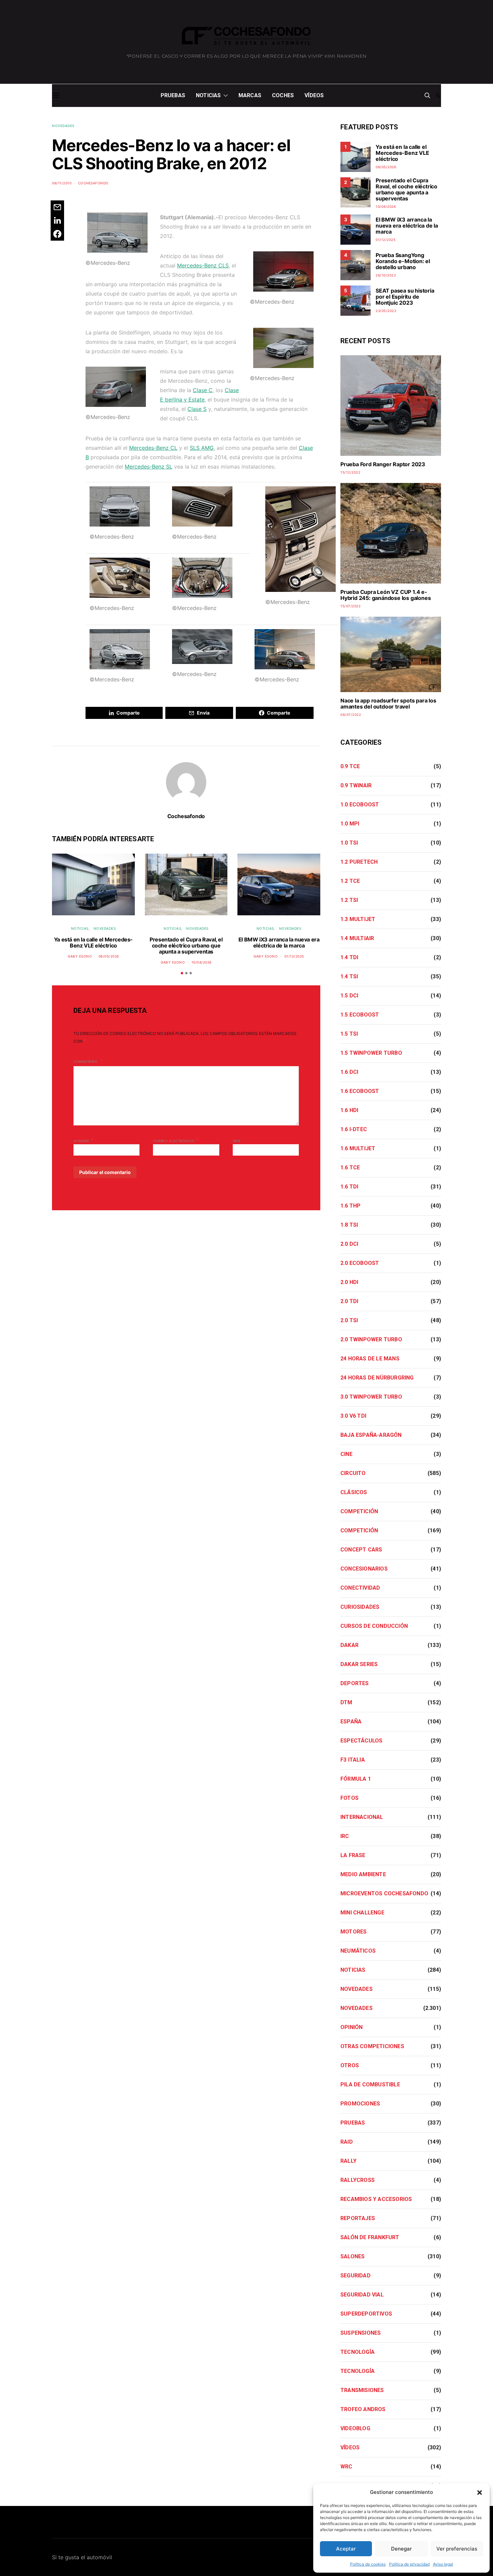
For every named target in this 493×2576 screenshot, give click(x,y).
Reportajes (358, 2218)
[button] (480, 2492)
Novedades (63, 126)
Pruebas (173, 95)
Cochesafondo (93, 183)
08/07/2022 (351, 715)
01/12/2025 (294, 956)
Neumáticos (358, 1951)
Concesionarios (364, 1569)
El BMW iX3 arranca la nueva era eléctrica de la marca (279, 942)
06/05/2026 (109, 956)
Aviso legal (443, 2564)
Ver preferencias (457, 2549)
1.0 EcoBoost (360, 805)
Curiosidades (360, 1607)
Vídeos (314, 95)
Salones (352, 2256)
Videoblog (355, 2428)
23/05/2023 (386, 311)
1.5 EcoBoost (360, 1015)
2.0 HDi (349, 1282)
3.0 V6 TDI (353, 1416)
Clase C (203, 390)
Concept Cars (361, 1550)
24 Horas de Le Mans (370, 1359)
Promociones (360, 2104)
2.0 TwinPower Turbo (371, 1339)
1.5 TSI (349, 1034)
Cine (346, 1454)
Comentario (86, 1061)
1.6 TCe (350, 1168)
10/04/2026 (202, 962)
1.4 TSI (349, 976)
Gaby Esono (80, 956)
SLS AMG (202, 448)
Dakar (349, 1645)
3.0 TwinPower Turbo (371, 1397)
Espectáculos (361, 1741)
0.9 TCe (350, 766)
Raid (347, 2142)
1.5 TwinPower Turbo (371, 1053)
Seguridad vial (362, 2295)
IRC (345, 1836)
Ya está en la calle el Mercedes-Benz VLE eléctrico (93, 942)
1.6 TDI (349, 1187)
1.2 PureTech (359, 862)
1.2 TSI (349, 900)
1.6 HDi (349, 1110)
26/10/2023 (386, 275)
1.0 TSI (349, 843)
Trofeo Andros (363, 2409)
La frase (353, 1855)
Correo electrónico (176, 1140)
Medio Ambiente (363, 1874)
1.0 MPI (350, 824)
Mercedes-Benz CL (153, 448)
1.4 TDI (349, 957)
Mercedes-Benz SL (149, 467)
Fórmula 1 (356, 1779)
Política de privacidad (409, 2564)
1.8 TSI (349, 1225)
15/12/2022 (350, 472)
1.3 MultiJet (358, 919)
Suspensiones (361, 2333)
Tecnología (358, 2352)
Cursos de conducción (374, 1626)
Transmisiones (362, 2390)
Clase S (197, 409)
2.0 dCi (349, 1244)
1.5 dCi (349, 996)
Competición (359, 1511)
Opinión (351, 2027)
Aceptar (346, 2549)
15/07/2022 (350, 606)
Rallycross (358, 2180)
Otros (350, 2065)
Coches (283, 95)
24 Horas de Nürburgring (377, 1378)
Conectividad (360, 1588)
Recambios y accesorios (376, 2199)
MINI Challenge (362, 1913)
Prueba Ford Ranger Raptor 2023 (383, 464)
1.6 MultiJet (358, 1148)
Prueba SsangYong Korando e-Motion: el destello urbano (403, 261)
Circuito (353, 1473)
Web (237, 1141)
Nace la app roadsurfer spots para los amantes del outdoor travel (388, 703)
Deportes (355, 1683)
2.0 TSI (349, 1320)
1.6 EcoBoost (360, 1091)
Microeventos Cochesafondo (384, 1893)
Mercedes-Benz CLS (203, 265)
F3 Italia (353, 1760)
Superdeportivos (366, 2314)
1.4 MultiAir (357, 938)
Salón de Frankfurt (370, 2237)
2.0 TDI (349, 1301)
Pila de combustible (370, 2084)
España (351, 1722)
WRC (346, 2467)
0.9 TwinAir (356, 785)
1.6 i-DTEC (354, 1129)
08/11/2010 (62, 183)
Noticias (208, 95)
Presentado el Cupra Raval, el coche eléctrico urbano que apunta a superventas (186, 945)
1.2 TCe (350, 881)
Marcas (250, 95)
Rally (348, 2161)
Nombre (83, 1140)
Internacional (362, 1817)
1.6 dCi (349, 1072)
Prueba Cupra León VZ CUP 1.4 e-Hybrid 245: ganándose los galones (386, 595)
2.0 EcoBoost (360, 1263)
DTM (346, 1702)
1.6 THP (350, 1206)
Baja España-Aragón (371, 1435)
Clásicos (354, 1492)
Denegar (401, 2549)
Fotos (349, 1798)
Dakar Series (359, 1664)
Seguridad (355, 2276)
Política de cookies (368, 2564)
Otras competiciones (372, 2046)
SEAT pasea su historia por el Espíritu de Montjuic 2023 (405, 297)
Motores (353, 1932)
